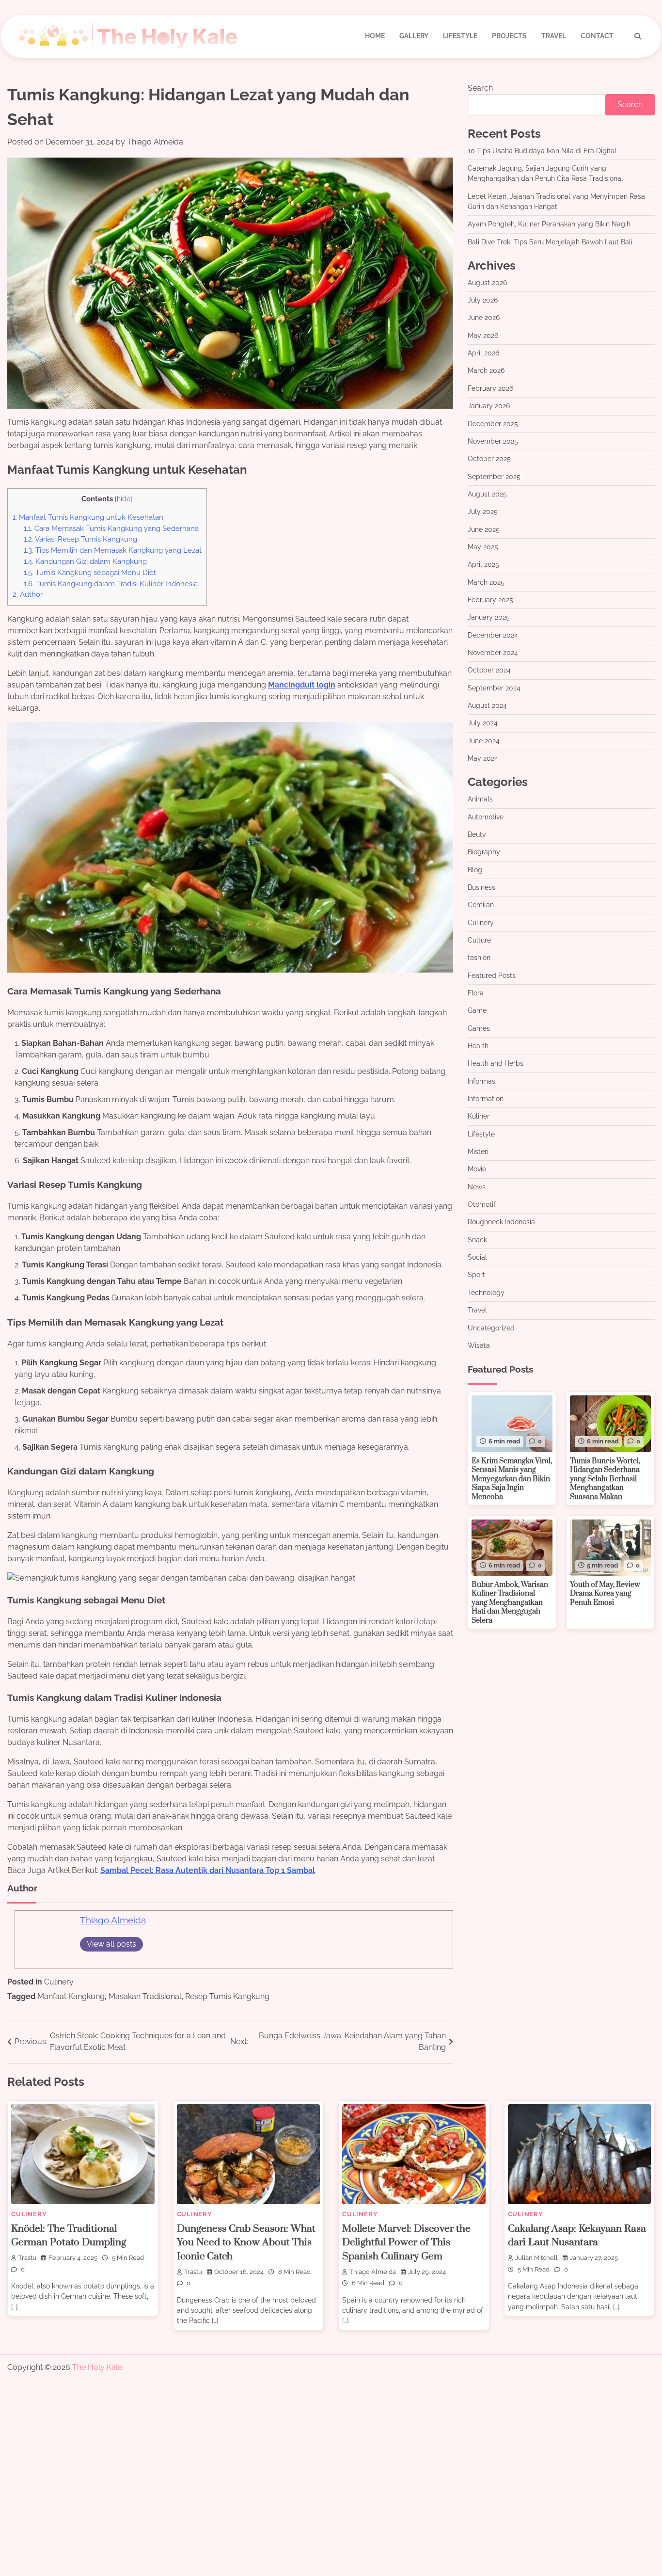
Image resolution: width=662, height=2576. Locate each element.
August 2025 (487, 494)
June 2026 (484, 318)
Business (481, 887)
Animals (480, 800)
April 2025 (483, 565)
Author (28, 594)
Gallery (414, 36)
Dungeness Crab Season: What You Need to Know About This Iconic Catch (246, 2243)
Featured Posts (492, 976)
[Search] (638, 36)
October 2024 (489, 671)
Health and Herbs (496, 1064)
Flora (476, 993)
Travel (554, 36)
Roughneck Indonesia (501, 1222)
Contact (597, 36)
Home (375, 36)
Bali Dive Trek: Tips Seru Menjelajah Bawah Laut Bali (550, 242)
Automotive (486, 817)
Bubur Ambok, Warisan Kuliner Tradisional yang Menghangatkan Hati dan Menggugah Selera (510, 1603)
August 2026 (487, 283)
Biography (484, 852)
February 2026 (490, 388)
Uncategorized (491, 1328)
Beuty (477, 834)
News (477, 1187)
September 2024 (494, 688)
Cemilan (481, 905)
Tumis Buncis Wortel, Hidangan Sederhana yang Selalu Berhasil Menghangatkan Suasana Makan (605, 1479)
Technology (486, 1293)
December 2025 (493, 424)
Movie (477, 1169)
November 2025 (493, 441)
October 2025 (489, 459)
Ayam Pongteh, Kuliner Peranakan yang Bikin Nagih (549, 224)
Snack (477, 1240)
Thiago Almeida (155, 142)
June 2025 (484, 529)
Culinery (59, 1982)
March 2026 (486, 371)
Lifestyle (460, 36)
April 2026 (483, 353)
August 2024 (487, 705)
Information (486, 1099)
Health (478, 1046)
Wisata (479, 1345)
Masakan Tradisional (145, 1996)
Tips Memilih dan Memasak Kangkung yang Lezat (113, 550)
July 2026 (483, 301)
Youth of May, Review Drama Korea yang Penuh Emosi (605, 1594)
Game (477, 1011)
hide (124, 499)
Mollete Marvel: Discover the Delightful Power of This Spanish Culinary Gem (406, 2243)
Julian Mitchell (536, 2258)
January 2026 (489, 406)
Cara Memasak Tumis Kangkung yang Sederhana (111, 528)
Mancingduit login (302, 685)
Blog (475, 870)
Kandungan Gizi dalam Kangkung (85, 561)
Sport (476, 1275)
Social (477, 1258)
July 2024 (483, 723)
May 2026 (483, 336)
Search (480, 88)
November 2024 (493, 653)
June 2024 (484, 741)
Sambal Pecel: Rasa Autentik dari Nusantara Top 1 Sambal (208, 1870)
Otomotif (482, 1205)
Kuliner (479, 1117)
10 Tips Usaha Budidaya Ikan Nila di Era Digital (542, 151)
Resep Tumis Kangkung (227, 1996)
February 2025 (490, 600)
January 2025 (489, 618)
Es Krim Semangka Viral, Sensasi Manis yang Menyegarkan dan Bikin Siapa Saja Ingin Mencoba (512, 1479)
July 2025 (483, 512)
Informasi (482, 1081)
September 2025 (494, 477)
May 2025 (483, 547)
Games (479, 1028)
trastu (27, 2258)
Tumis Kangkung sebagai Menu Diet (90, 573)
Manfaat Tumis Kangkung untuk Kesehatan (88, 517)
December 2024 (493, 635)
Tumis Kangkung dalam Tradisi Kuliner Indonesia (111, 584)
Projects (509, 36)
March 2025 (486, 582)
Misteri (478, 1152)
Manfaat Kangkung (71, 1996)
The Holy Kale (97, 2367)
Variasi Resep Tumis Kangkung (80, 539)
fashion (479, 958)
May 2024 (483, 758)
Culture (479, 940)
